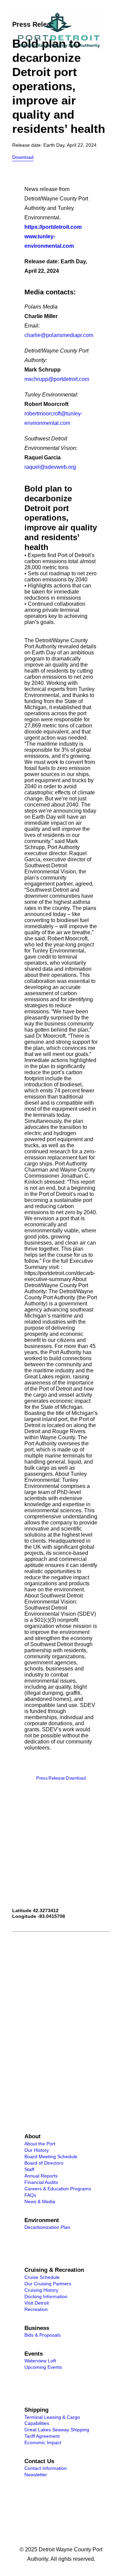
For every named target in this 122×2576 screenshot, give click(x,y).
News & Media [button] (40, 2201)
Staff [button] (29, 2169)
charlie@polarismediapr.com (59, 335)
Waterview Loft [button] (40, 2361)
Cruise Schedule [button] (42, 2277)
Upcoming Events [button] (43, 2367)
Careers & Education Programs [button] (58, 2189)
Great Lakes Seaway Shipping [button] (57, 2430)
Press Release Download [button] (61, 1778)
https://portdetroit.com (53, 227)
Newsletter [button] (36, 2475)
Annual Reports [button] (41, 2176)
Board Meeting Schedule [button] (51, 2157)
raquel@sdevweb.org (50, 467)
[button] (106, 31)
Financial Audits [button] (41, 2182)
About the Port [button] (40, 2144)
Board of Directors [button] (44, 2163)
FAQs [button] (30, 2195)
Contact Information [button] (46, 2468)
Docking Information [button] (46, 2296)
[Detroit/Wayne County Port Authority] (58, 31)
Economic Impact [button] (43, 2442)
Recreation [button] (36, 2309)
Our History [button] (37, 2150)
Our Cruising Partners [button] (48, 2284)
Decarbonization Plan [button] (47, 2227)
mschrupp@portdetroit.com (57, 379)
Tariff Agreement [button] (42, 2436)
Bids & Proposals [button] (43, 2335)
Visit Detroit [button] (37, 2303)
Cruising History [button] (41, 2290)
